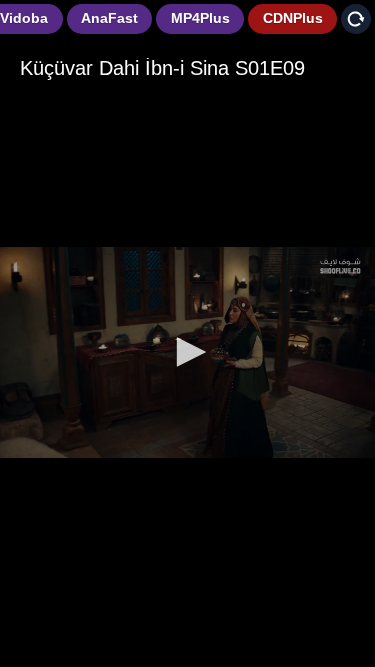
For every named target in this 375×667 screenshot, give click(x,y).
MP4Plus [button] (200, 18)
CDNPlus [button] (293, 18)
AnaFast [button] (109, 18)
